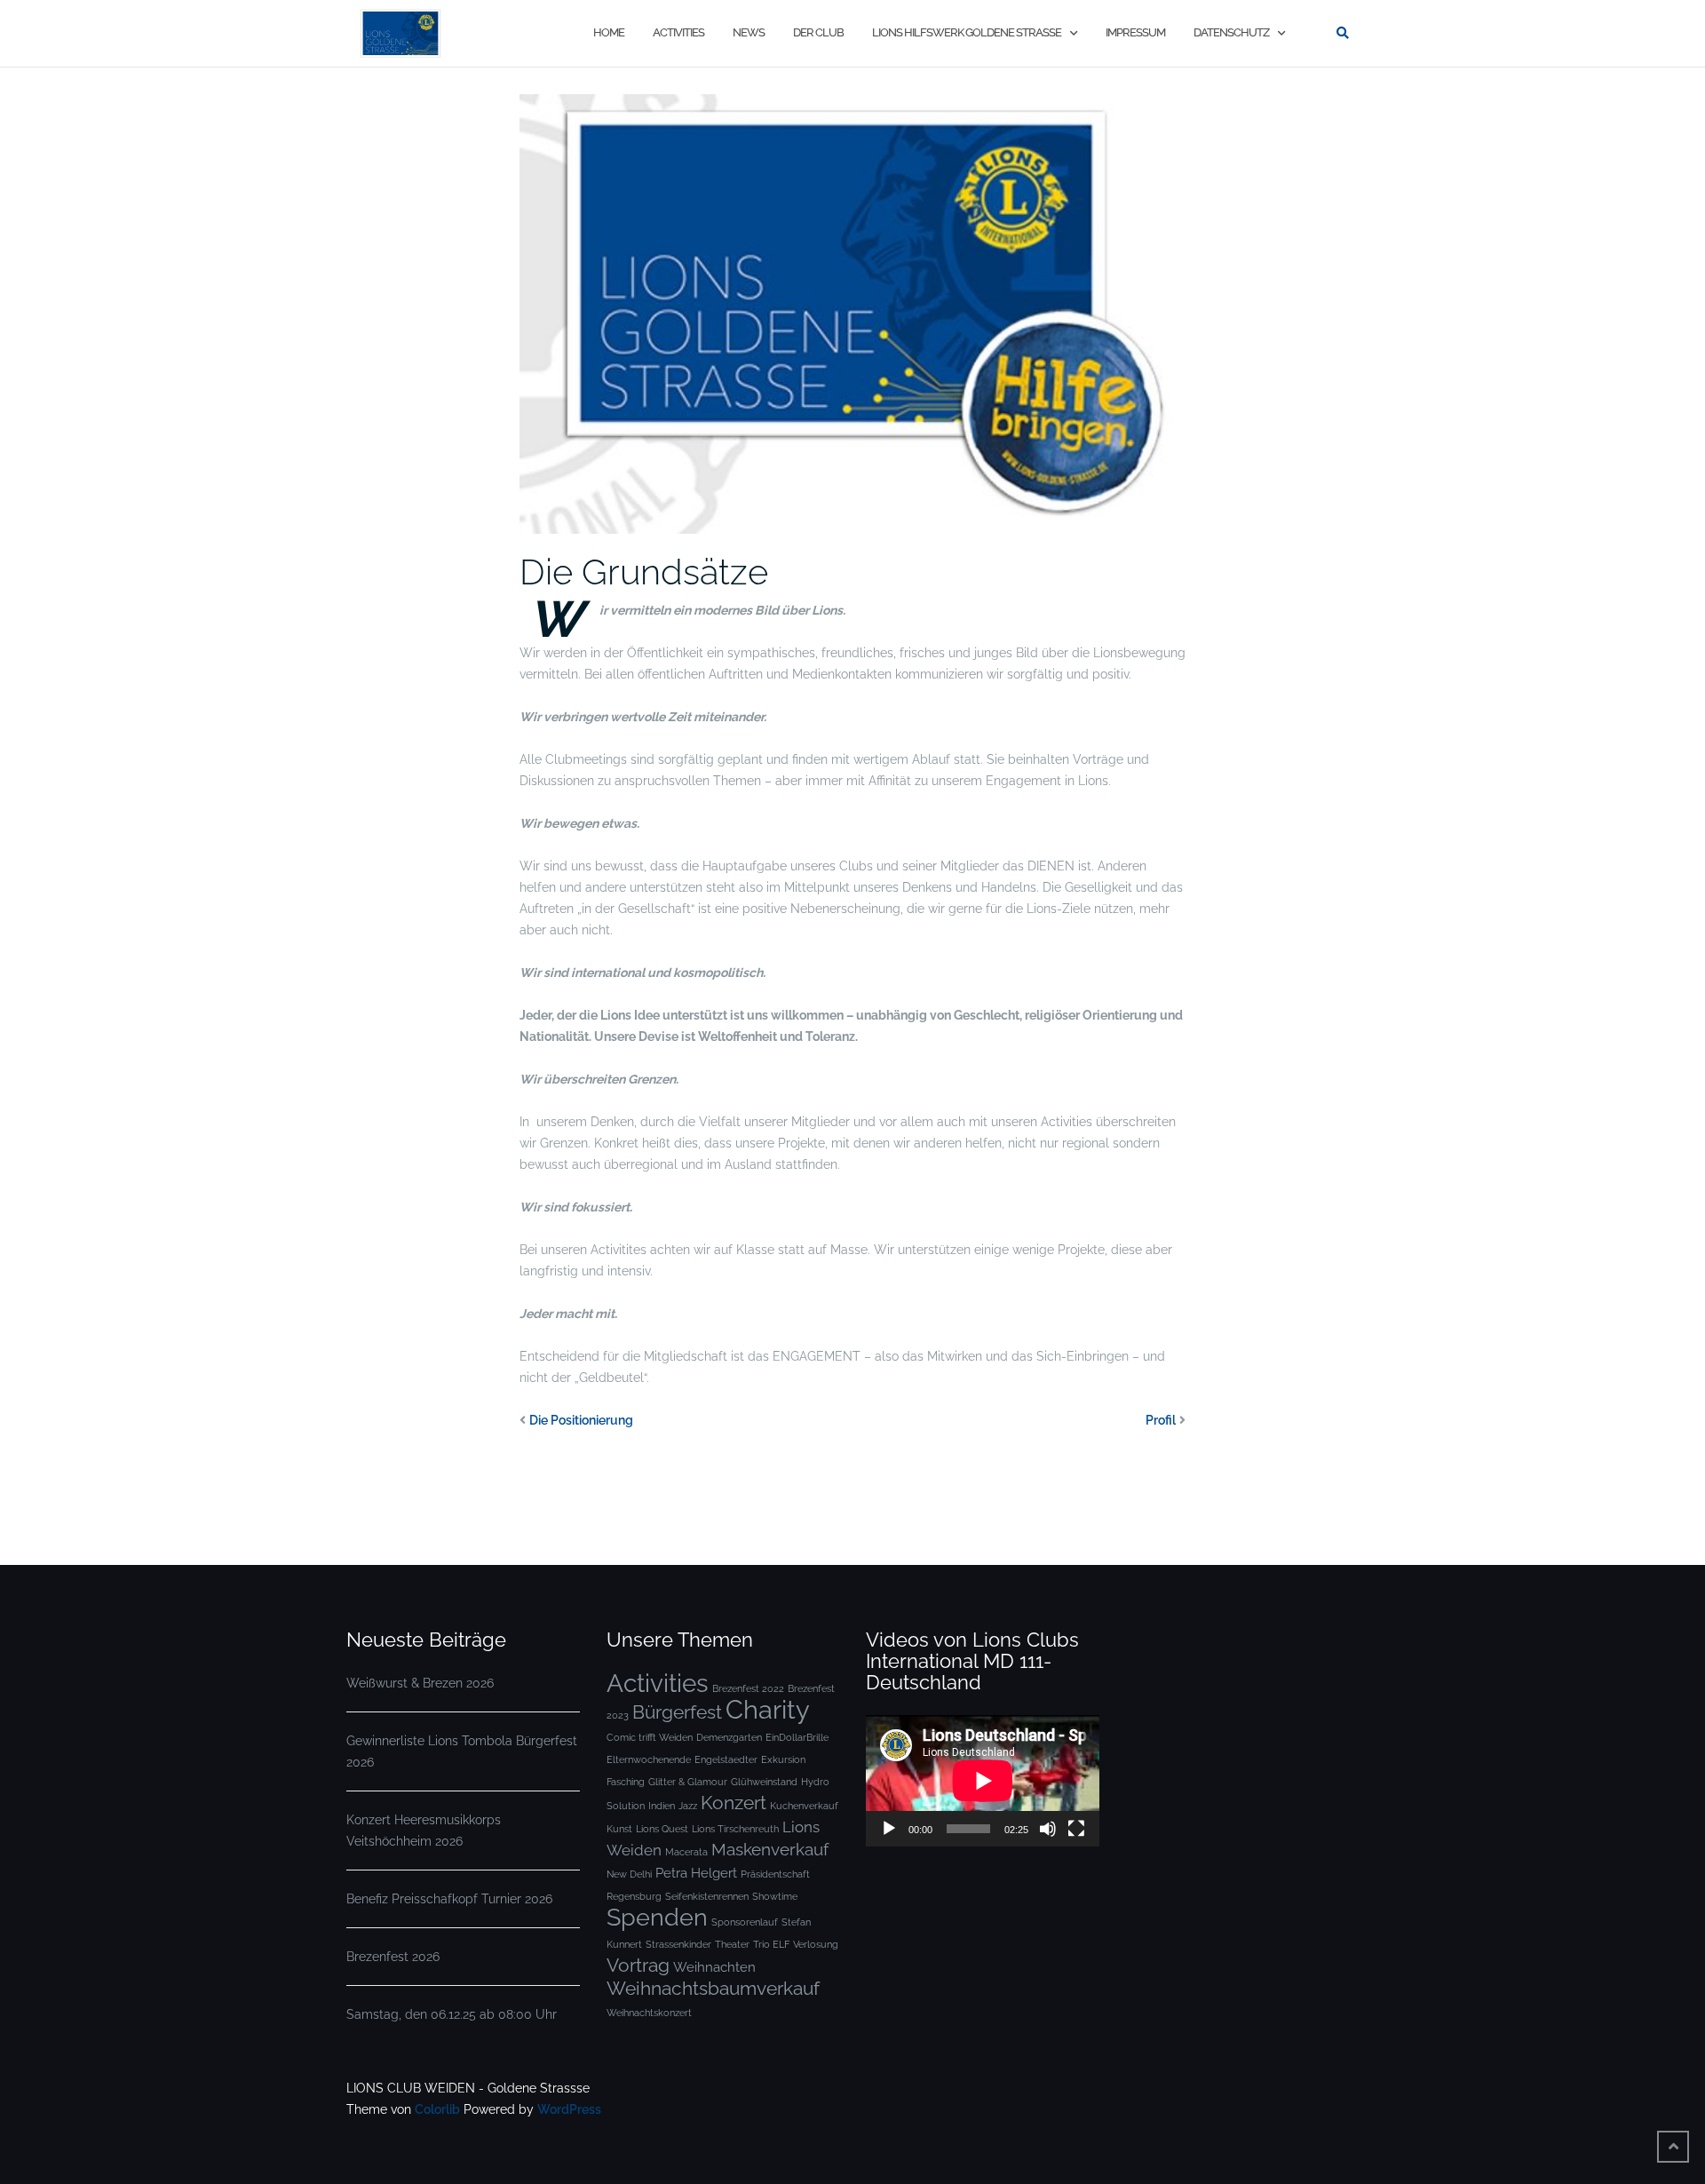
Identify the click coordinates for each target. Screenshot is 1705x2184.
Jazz (688, 1806)
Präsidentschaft (775, 1874)
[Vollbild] (1076, 1829)
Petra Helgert (696, 1873)
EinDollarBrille (797, 1737)
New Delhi (629, 1874)
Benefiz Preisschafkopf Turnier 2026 (449, 1899)
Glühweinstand (764, 1782)
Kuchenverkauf (804, 1806)
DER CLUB (818, 32)
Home (609, 32)
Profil (1161, 1420)
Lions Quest (662, 1829)
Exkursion (783, 1759)
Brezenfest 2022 (748, 1688)
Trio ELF (771, 1944)
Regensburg (634, 1896)
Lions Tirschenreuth (735, 1829)
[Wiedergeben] (889, 1829)
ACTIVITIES (678, 32)
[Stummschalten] (1048, 1829)
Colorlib (437, 2109)
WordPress (569, 2109)
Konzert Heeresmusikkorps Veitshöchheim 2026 (424, 1831)
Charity (768, 1709)
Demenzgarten (729, 1737)
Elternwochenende (649, 1759)
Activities (658, 1683)
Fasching (626, 1782)
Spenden (657, 1917)
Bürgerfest (677, 1712)
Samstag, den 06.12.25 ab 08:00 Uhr (452, 2014)
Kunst (619, 1829)
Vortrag (638, 1965)
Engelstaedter (726, 1759)
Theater (732, 1944)
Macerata (686, 1852)
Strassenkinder (678, 1944)
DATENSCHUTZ (1231, 32)
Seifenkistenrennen (707, 1896)
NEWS (749, 32)
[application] (983, 1781)
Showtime (775, 1896)
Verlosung (816, 1944)
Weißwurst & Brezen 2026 (420, 1683)
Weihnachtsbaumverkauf (713, 1988)
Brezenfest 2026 (393, 1957)
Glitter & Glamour (688, 1782)
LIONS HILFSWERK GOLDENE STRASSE (967, 32)
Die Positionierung (581, 1420)
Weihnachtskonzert (649, 2013)
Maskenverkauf (770, 1850)
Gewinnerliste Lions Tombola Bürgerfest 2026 (462, 1751)
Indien (662, 1806)
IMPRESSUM (1135, 32)
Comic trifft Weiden (650, 1737)
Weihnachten (714, 1967)
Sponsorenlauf (745, 1922)
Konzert (734, 1803)
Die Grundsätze (644, 572)
